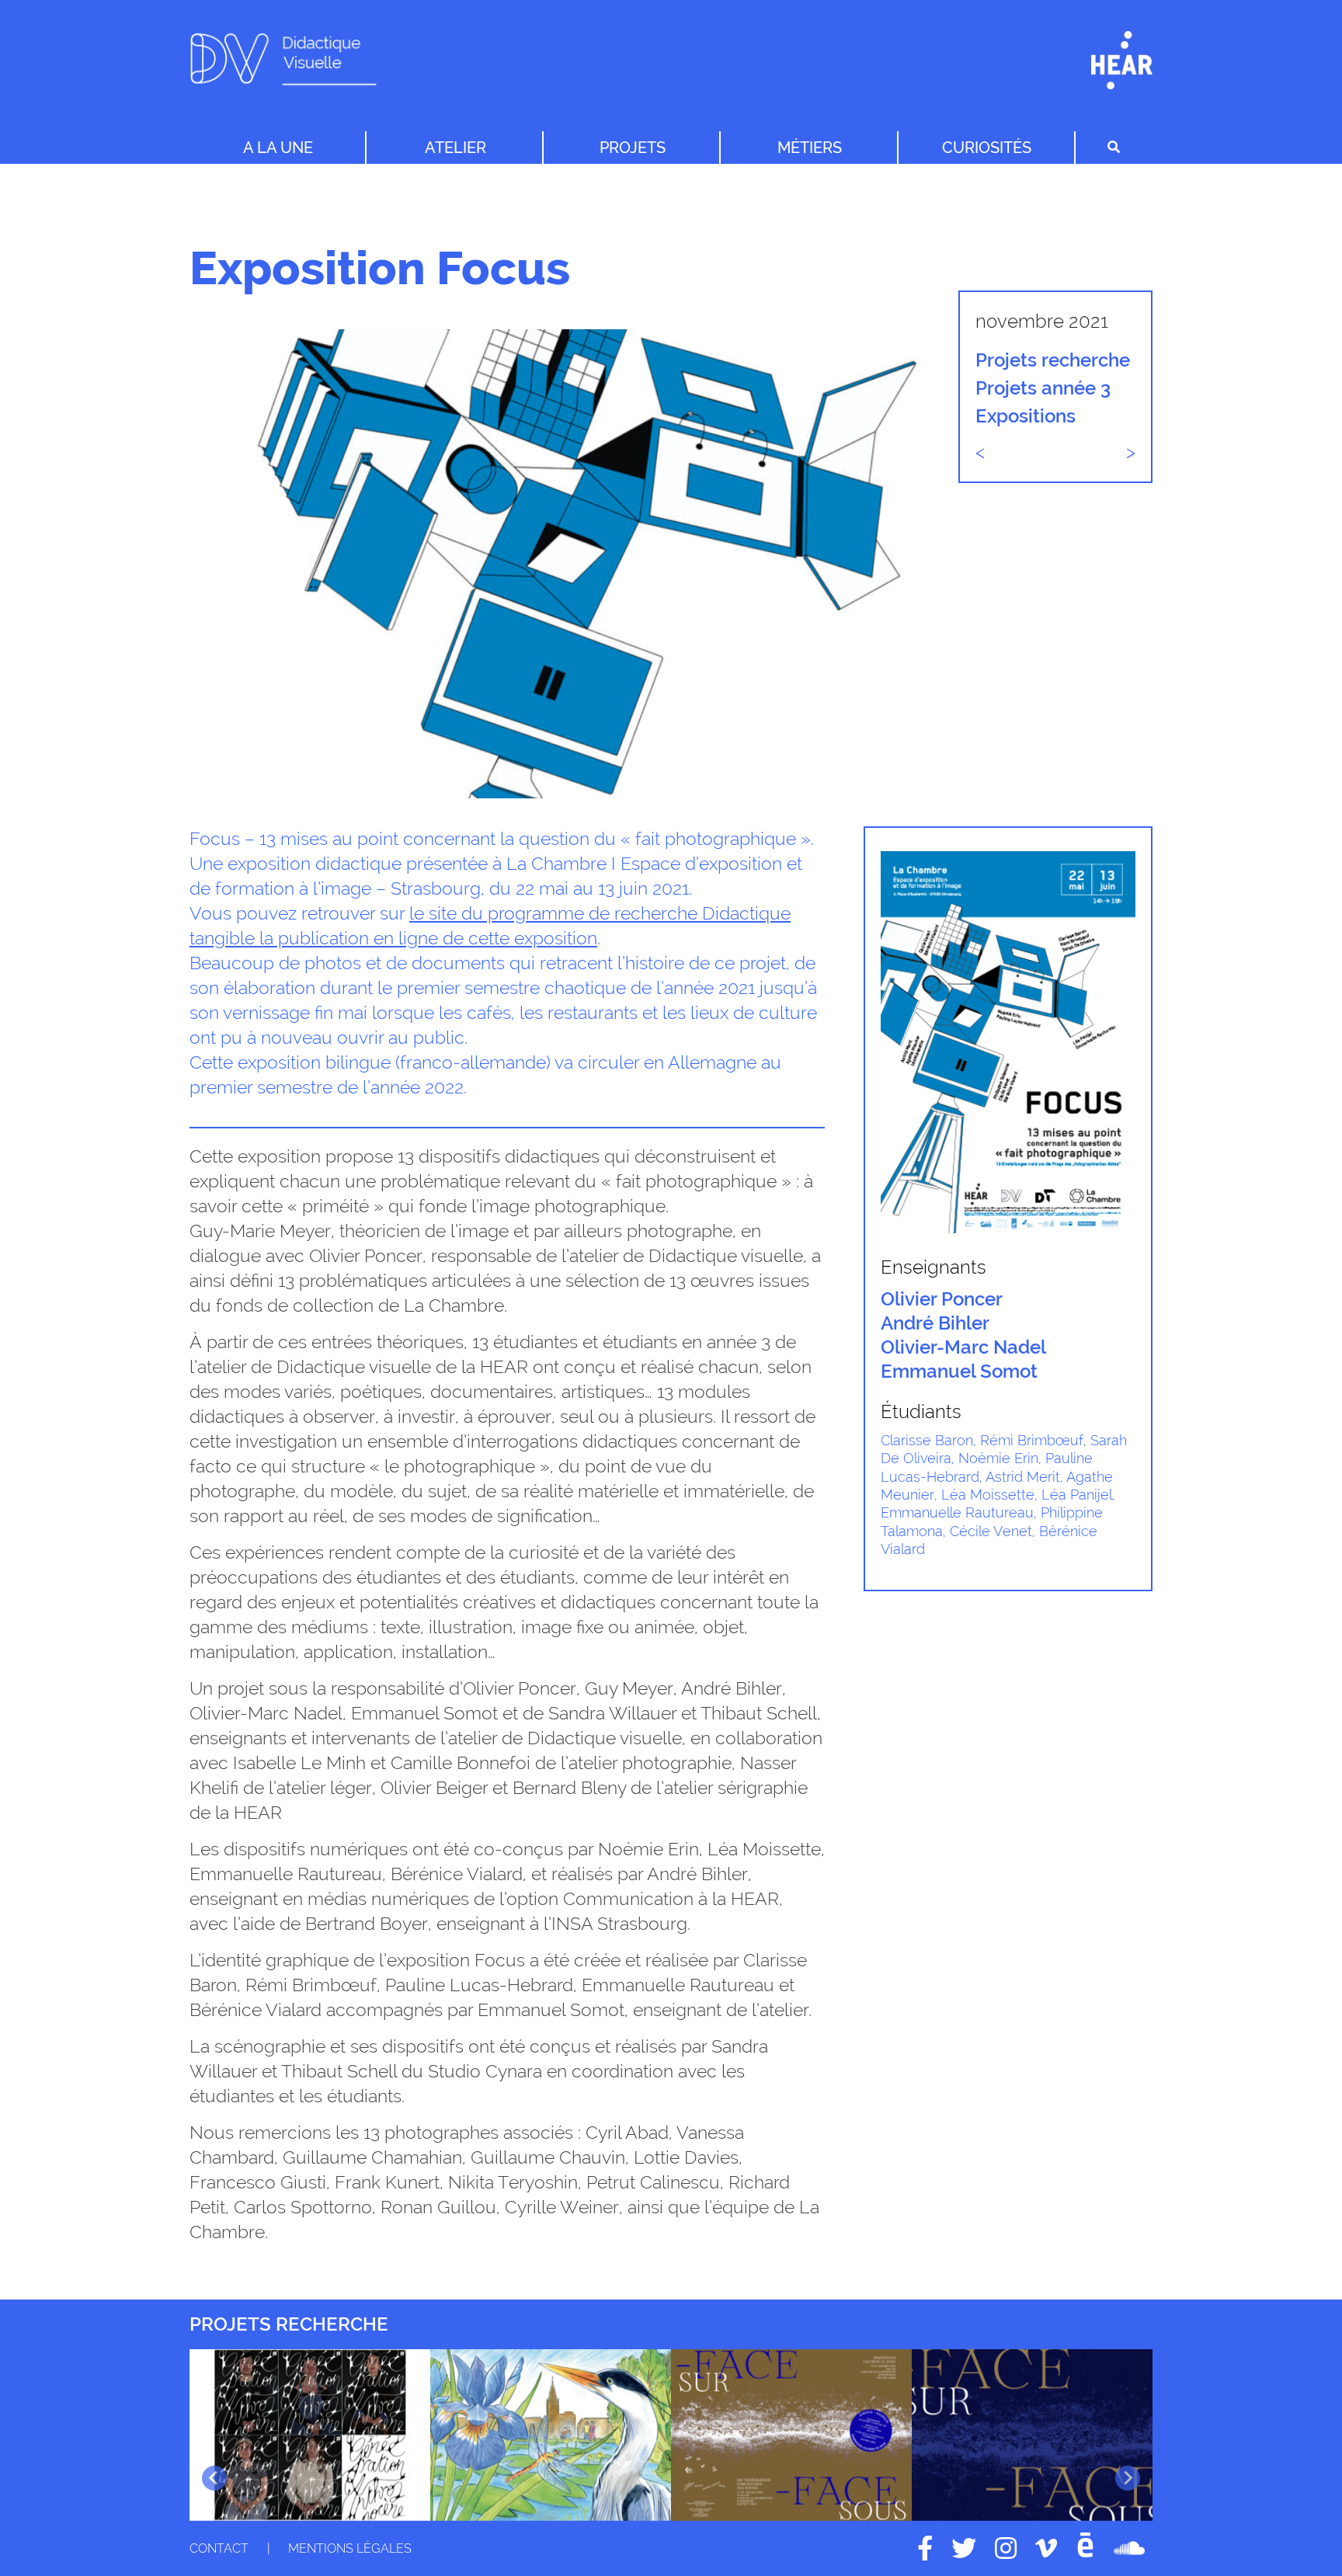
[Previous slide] (214, 2478)
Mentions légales (350, 2548)
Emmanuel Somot (959, 1371)
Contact (219, 2548)
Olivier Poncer (942, 1299)
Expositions (1026, 416)
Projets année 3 (1043, 388)
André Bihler (935, 1323)
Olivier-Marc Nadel (963, 1347)
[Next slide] (1128, 2478)
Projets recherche (1053, 360)
